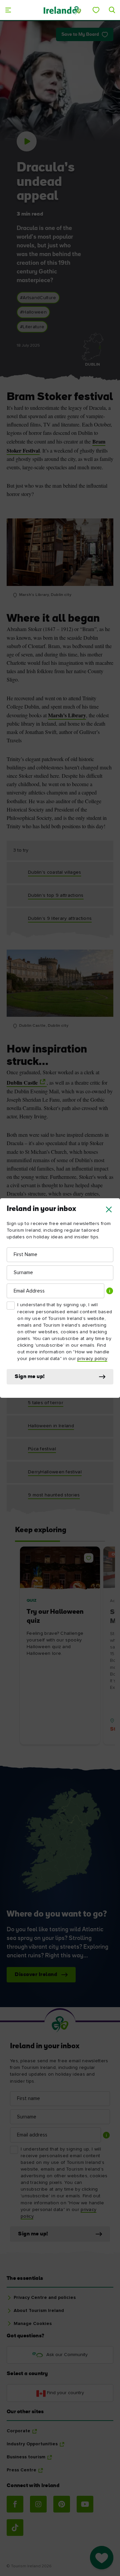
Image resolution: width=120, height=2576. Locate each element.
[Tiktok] (15, 2528)
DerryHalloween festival (55, 1472)
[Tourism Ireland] (62, 10)
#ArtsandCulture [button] (38, 298)
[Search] (112, 10)
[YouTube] (85, 2504)
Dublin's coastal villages (55, 872)
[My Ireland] (96, 10)
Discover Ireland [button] (36, 1975)
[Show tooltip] (110, 1291)
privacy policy (92, 1359)
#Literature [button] (32, 327)
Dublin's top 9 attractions (56, 895)
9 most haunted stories (54, 1495)
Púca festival (42, 1449)
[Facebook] (15, 2504)
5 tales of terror (46, 1403)
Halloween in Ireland (51, 1426)
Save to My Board (80, 35)
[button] (109, 1209)
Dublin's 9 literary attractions (60, 918)
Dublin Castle (22, 1082)
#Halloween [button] (33, 312)
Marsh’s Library (67, 715)
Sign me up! (30, 1377)
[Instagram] (38, 2504)
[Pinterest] (62, 2504)
